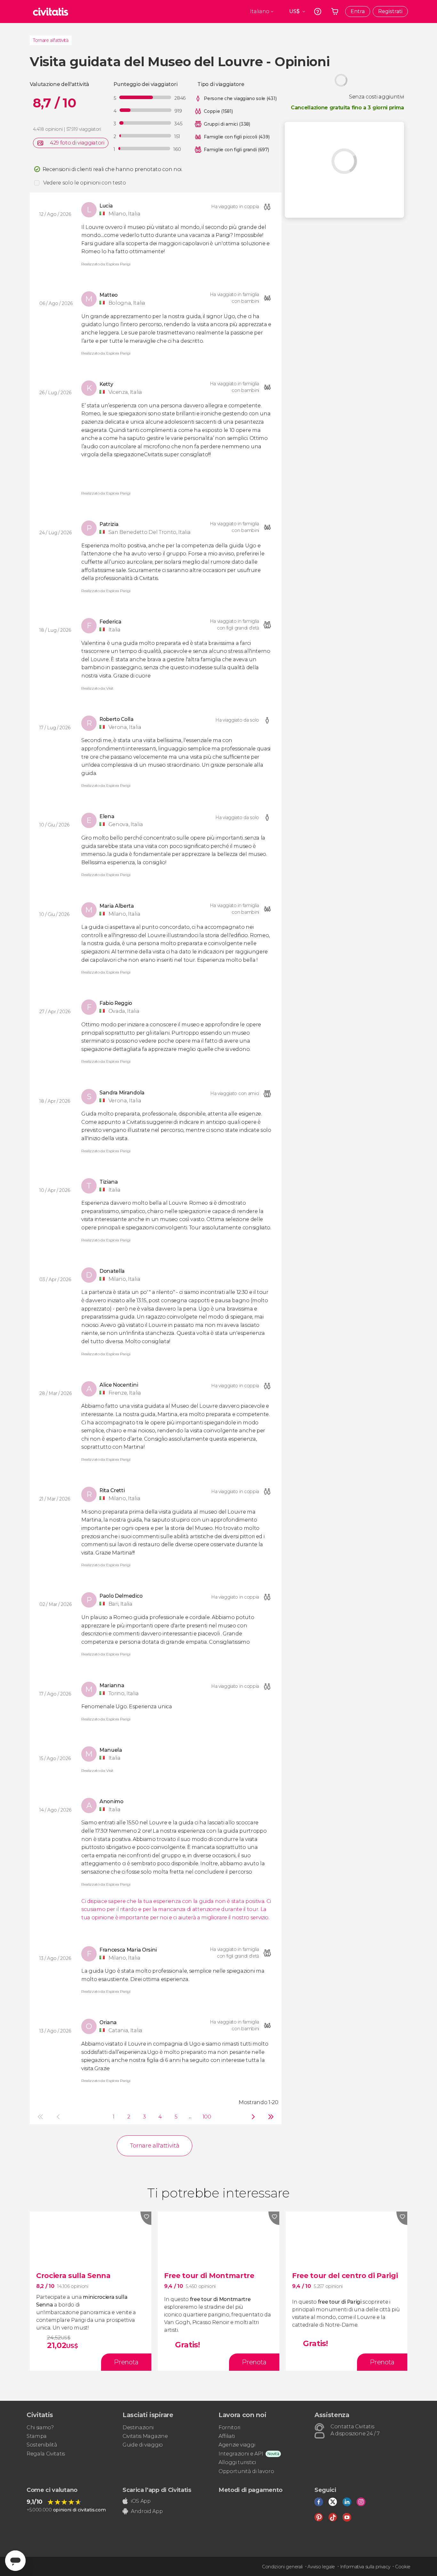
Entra (358, 11)
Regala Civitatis (46, 2454)
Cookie (403, 2567)
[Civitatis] (51, 12)
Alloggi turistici (237, 2462)
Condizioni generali (282, 2567)
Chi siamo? (40, 2427)
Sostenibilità (42, 2445)
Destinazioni (138, 2427)
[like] (146, 2218)
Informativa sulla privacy (365, 2567)
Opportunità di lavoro (246, 2471)
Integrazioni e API (241, 2454)
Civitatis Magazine (145, 2436)
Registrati (390, 11)
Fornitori (229, 2427)
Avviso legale (321, 2567)
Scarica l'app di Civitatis (157, 2490)
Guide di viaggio (143, 2445)
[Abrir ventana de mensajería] (15, 2561)
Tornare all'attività (51, 40)
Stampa (37, 2436)
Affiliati (227, 2436)
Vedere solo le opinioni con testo (84, 183)
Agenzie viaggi (237, 2445)
